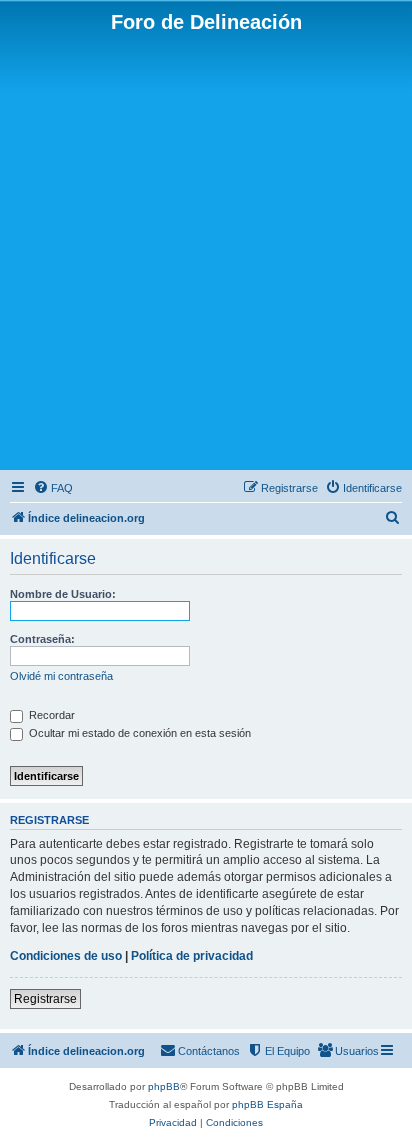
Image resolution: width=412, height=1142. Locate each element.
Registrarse (45, 999)
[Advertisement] (206, 250)
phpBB (164, 1086)
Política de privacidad (192, 956)
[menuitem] (53, 488)
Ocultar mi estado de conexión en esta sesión (138, 733)
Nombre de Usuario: (63, 594)
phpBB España (267, 1104)
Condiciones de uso (66, 956)
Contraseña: (42, 639)
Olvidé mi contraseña (61, 676)
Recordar (50, 715)
